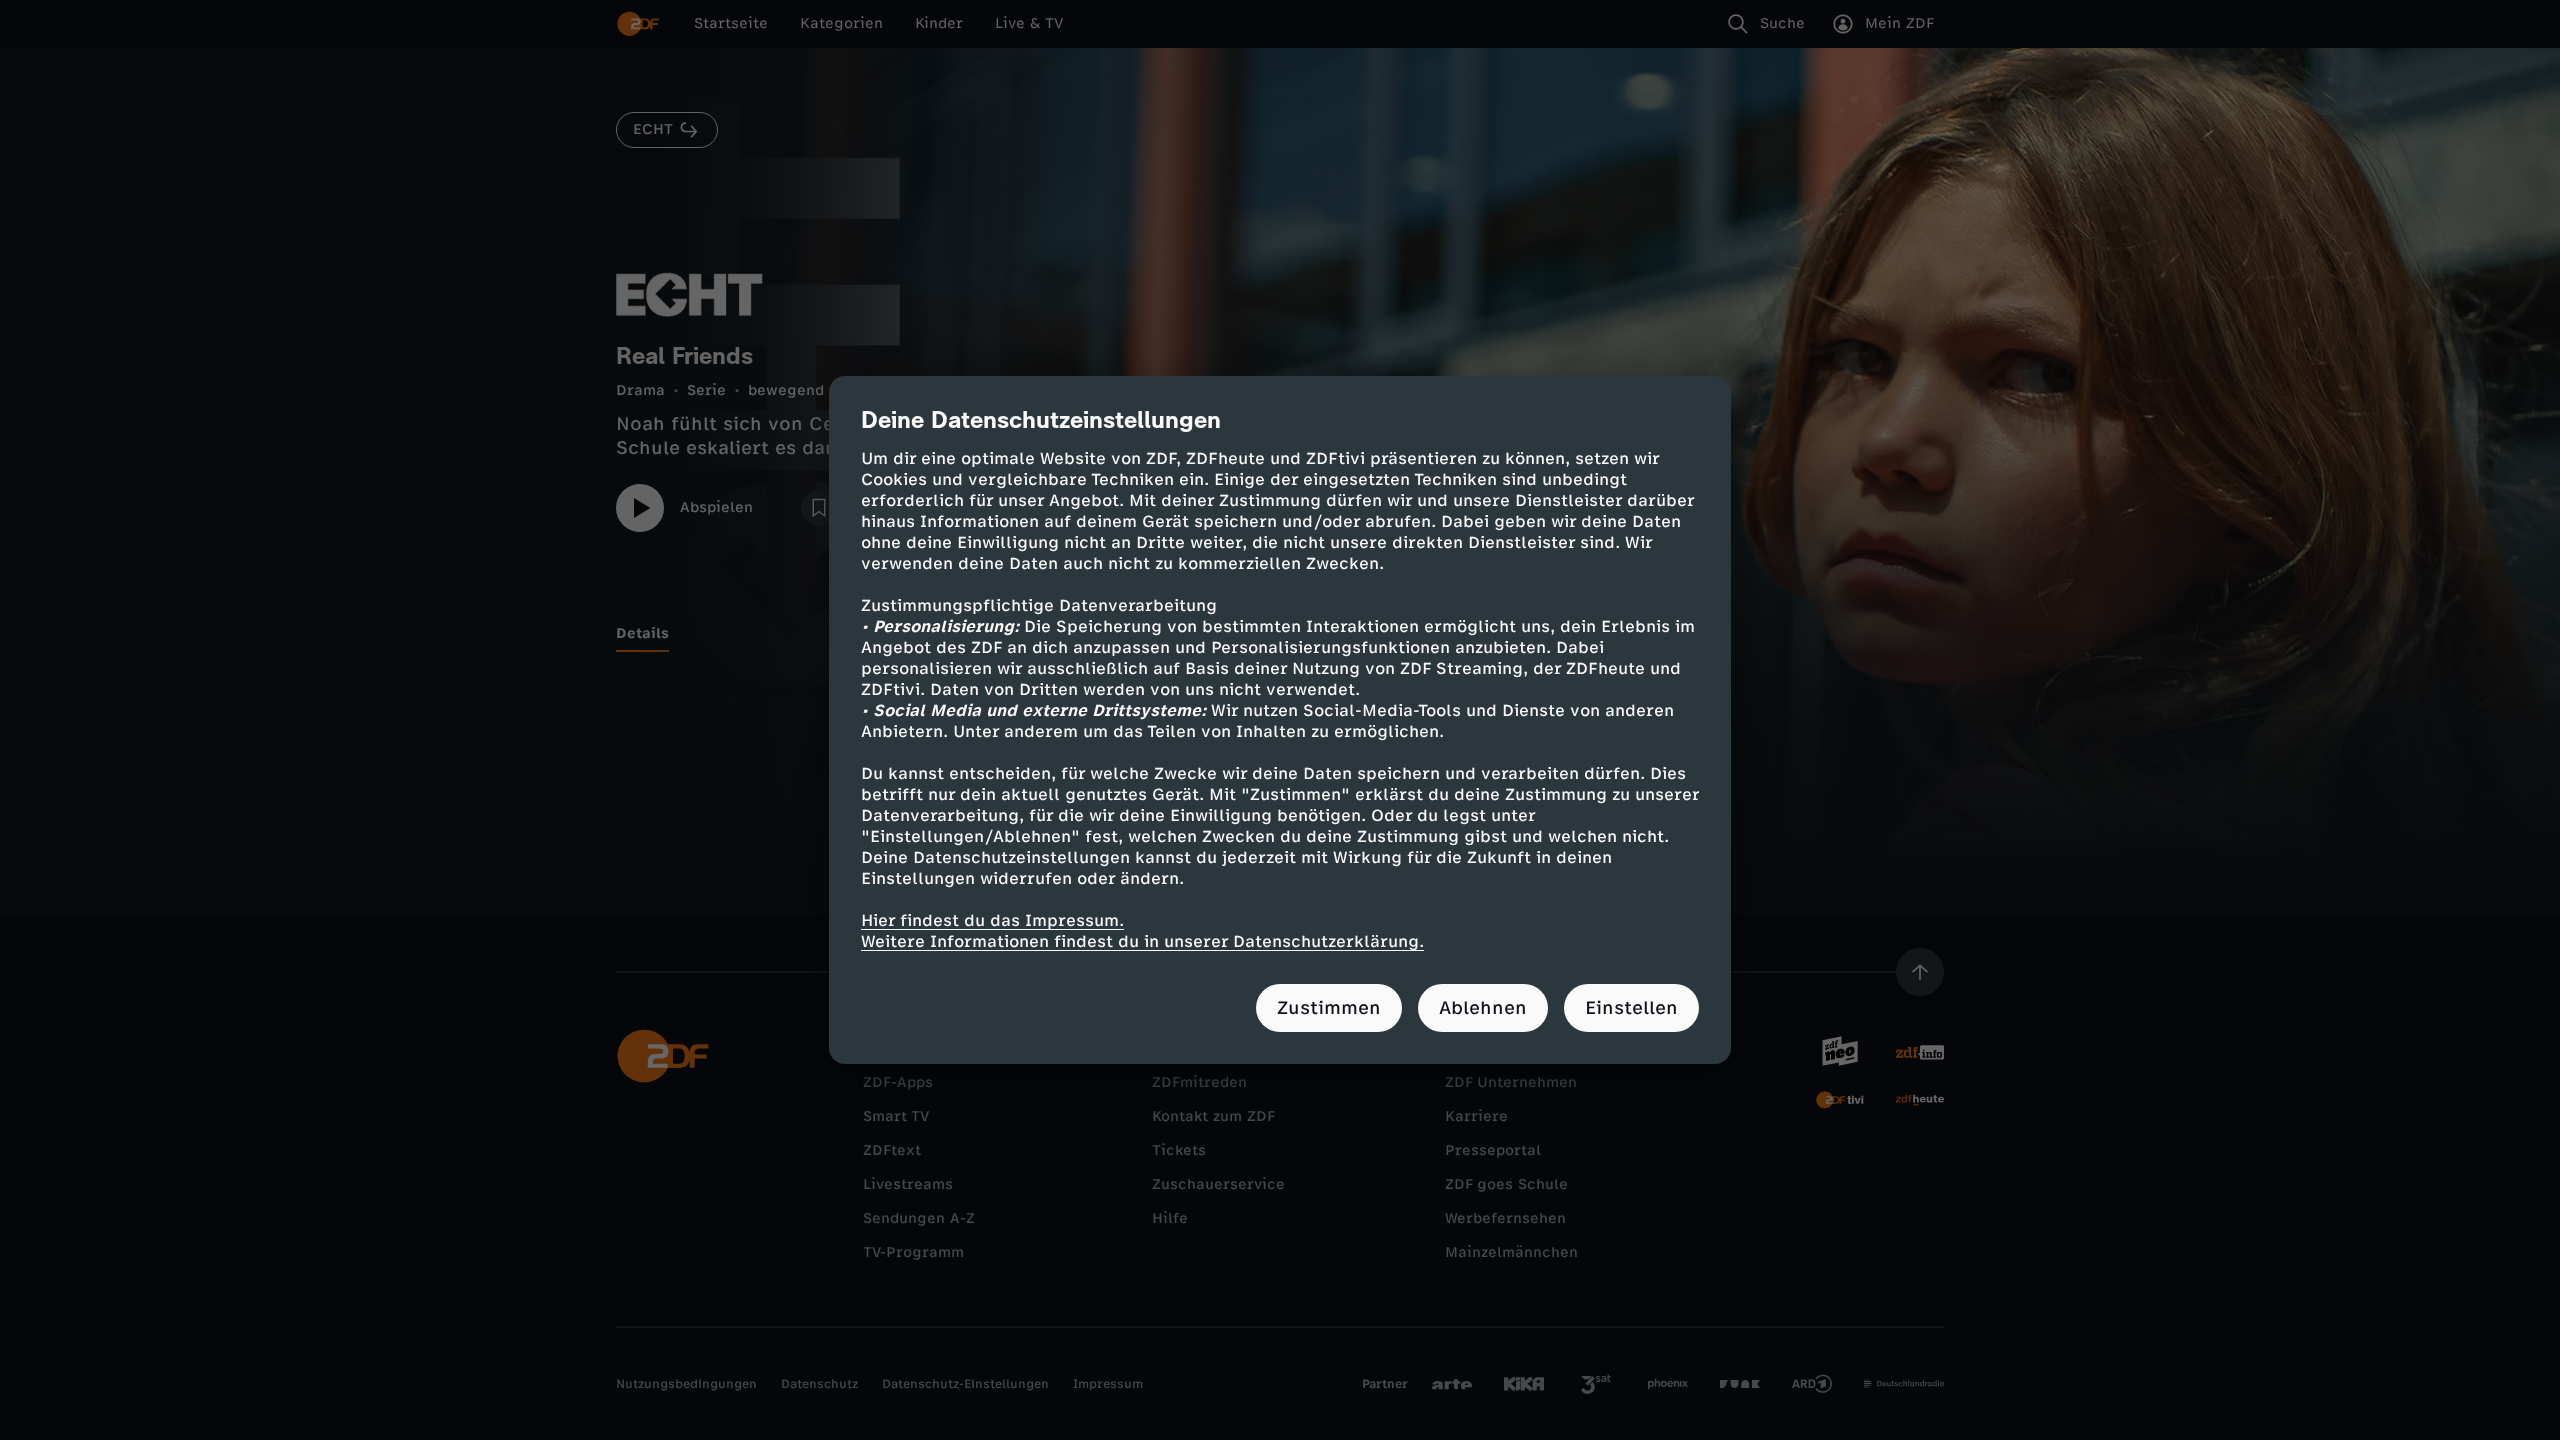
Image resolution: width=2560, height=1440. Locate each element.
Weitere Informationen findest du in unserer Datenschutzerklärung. (1142, 941)
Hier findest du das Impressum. (992, 920)
